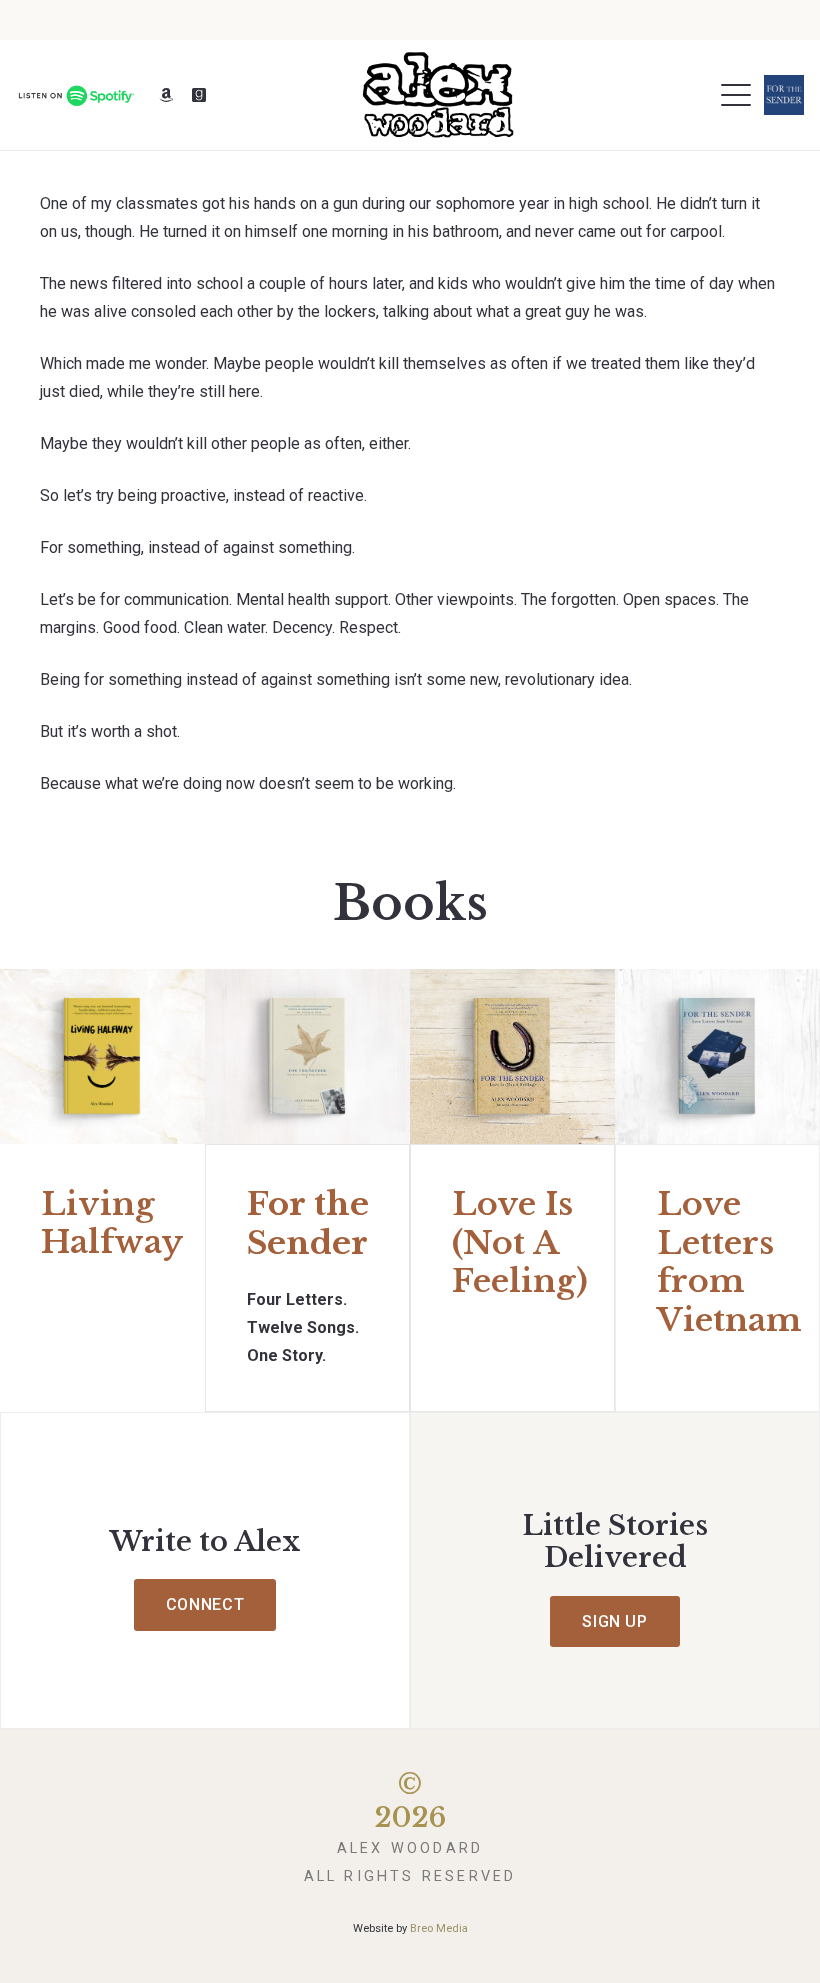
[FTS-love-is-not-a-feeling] (512, 1056)
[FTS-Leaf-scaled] (307, 1056)
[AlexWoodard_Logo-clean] (437, 95)
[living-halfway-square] (102, 1056)
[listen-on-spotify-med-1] (76, 95)
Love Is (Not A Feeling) (520, 1242)
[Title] (166, 95)
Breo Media (439, 1928)
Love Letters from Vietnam (729, 1261)
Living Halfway (112, 1223)
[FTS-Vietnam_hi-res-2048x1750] (717, 1056)
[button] (736, 95)
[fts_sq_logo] (784, 95)
